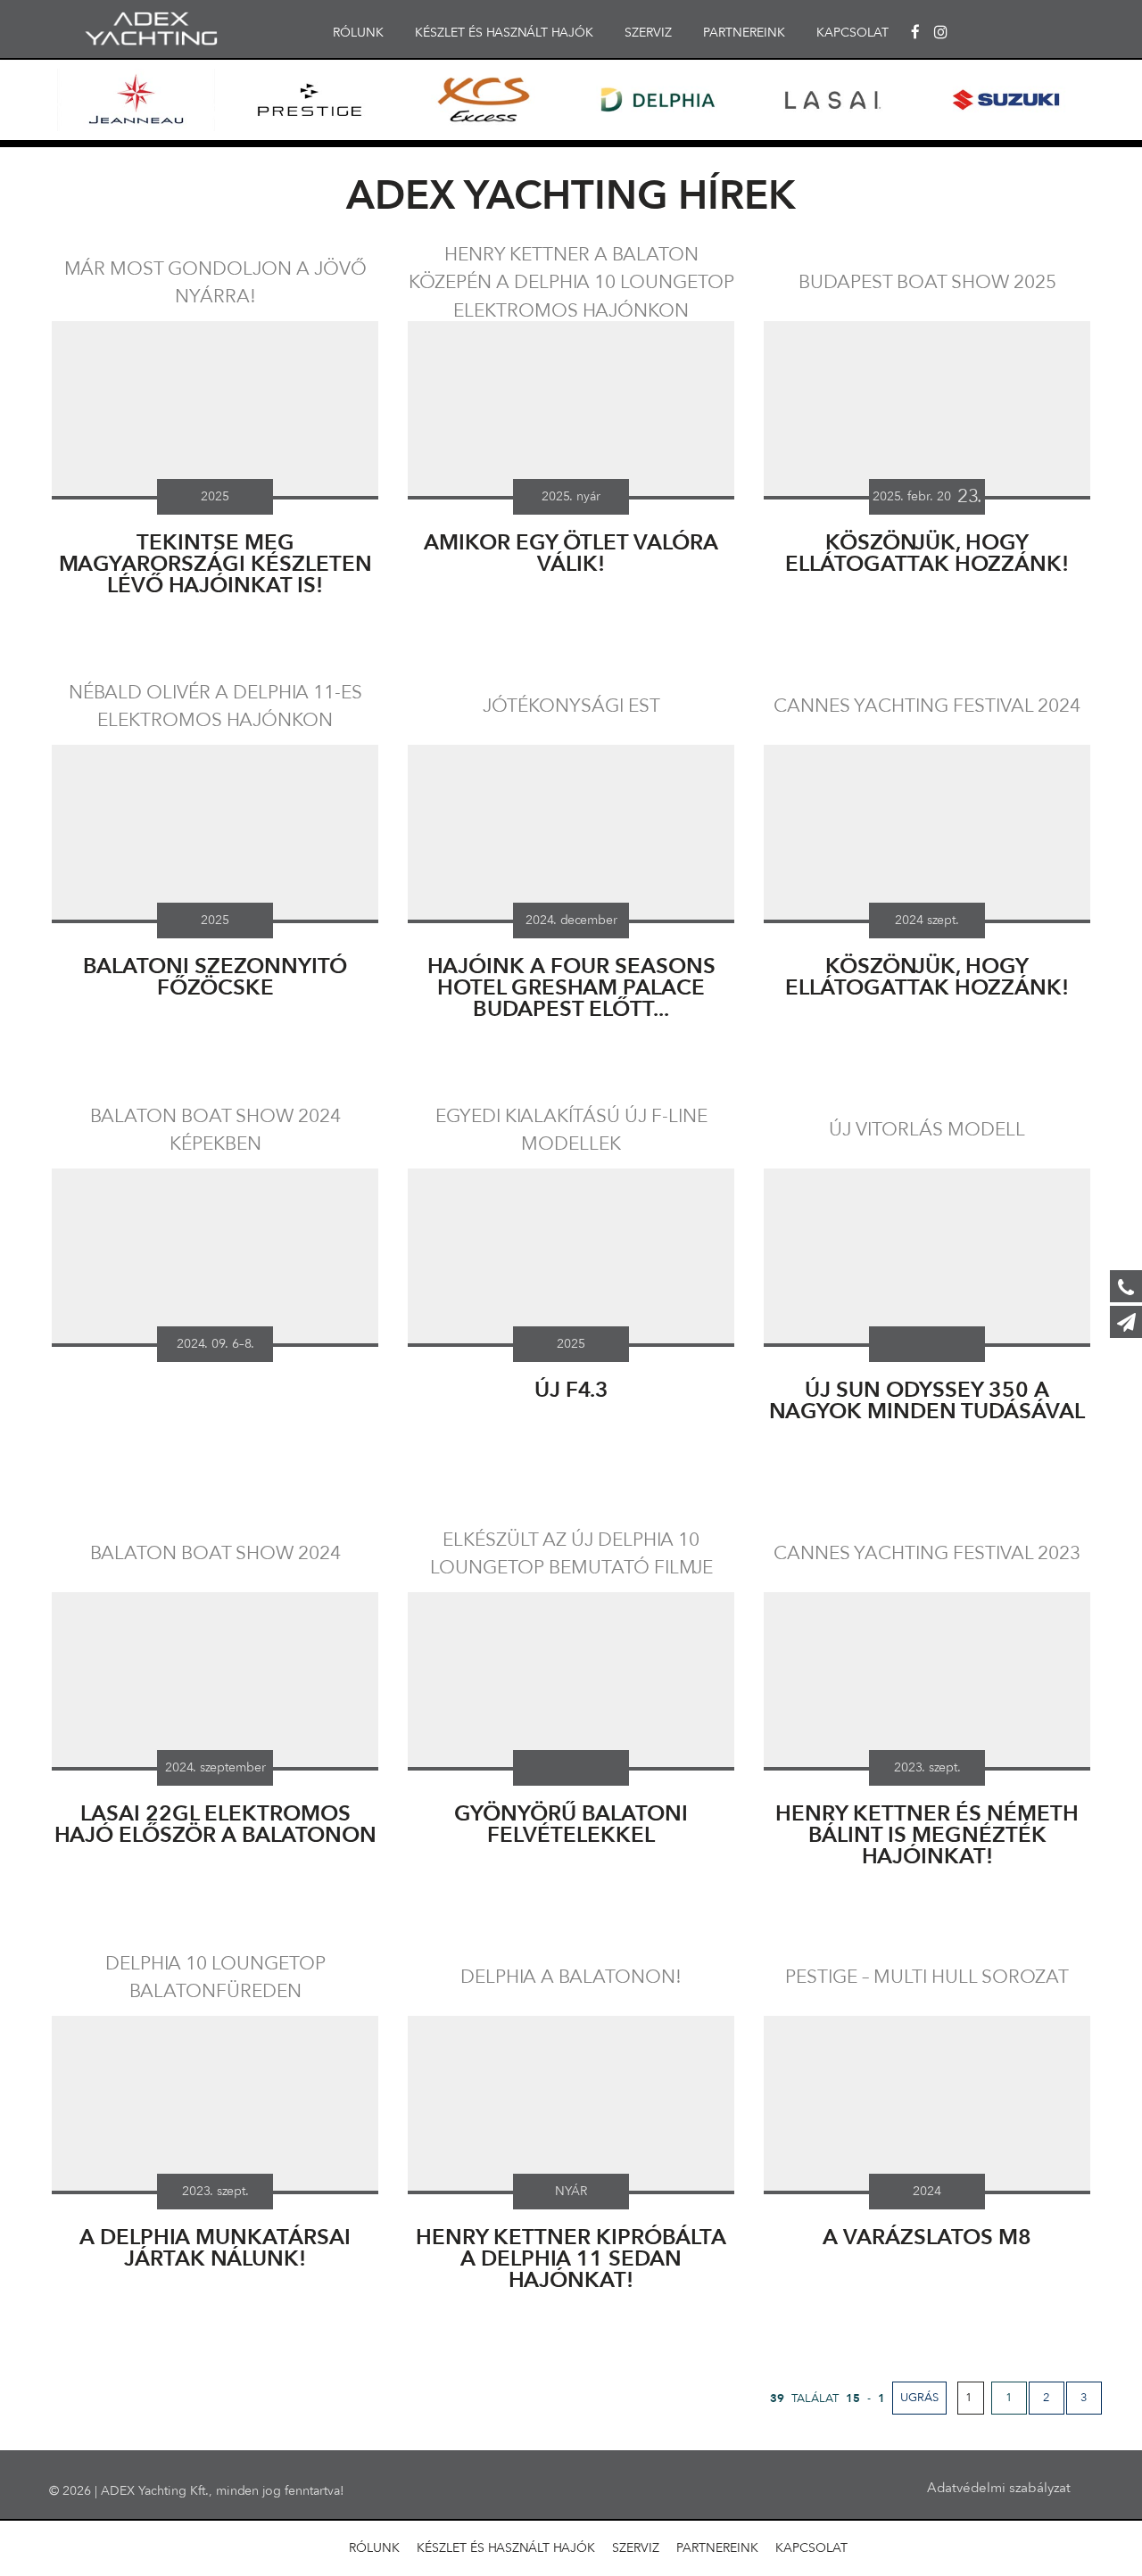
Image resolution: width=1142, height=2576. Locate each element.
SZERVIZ (648, 33)
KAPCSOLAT (852, 33)
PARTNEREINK (744, 33)
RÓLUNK (358, 33)
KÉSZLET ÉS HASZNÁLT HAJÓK (504, 33)
